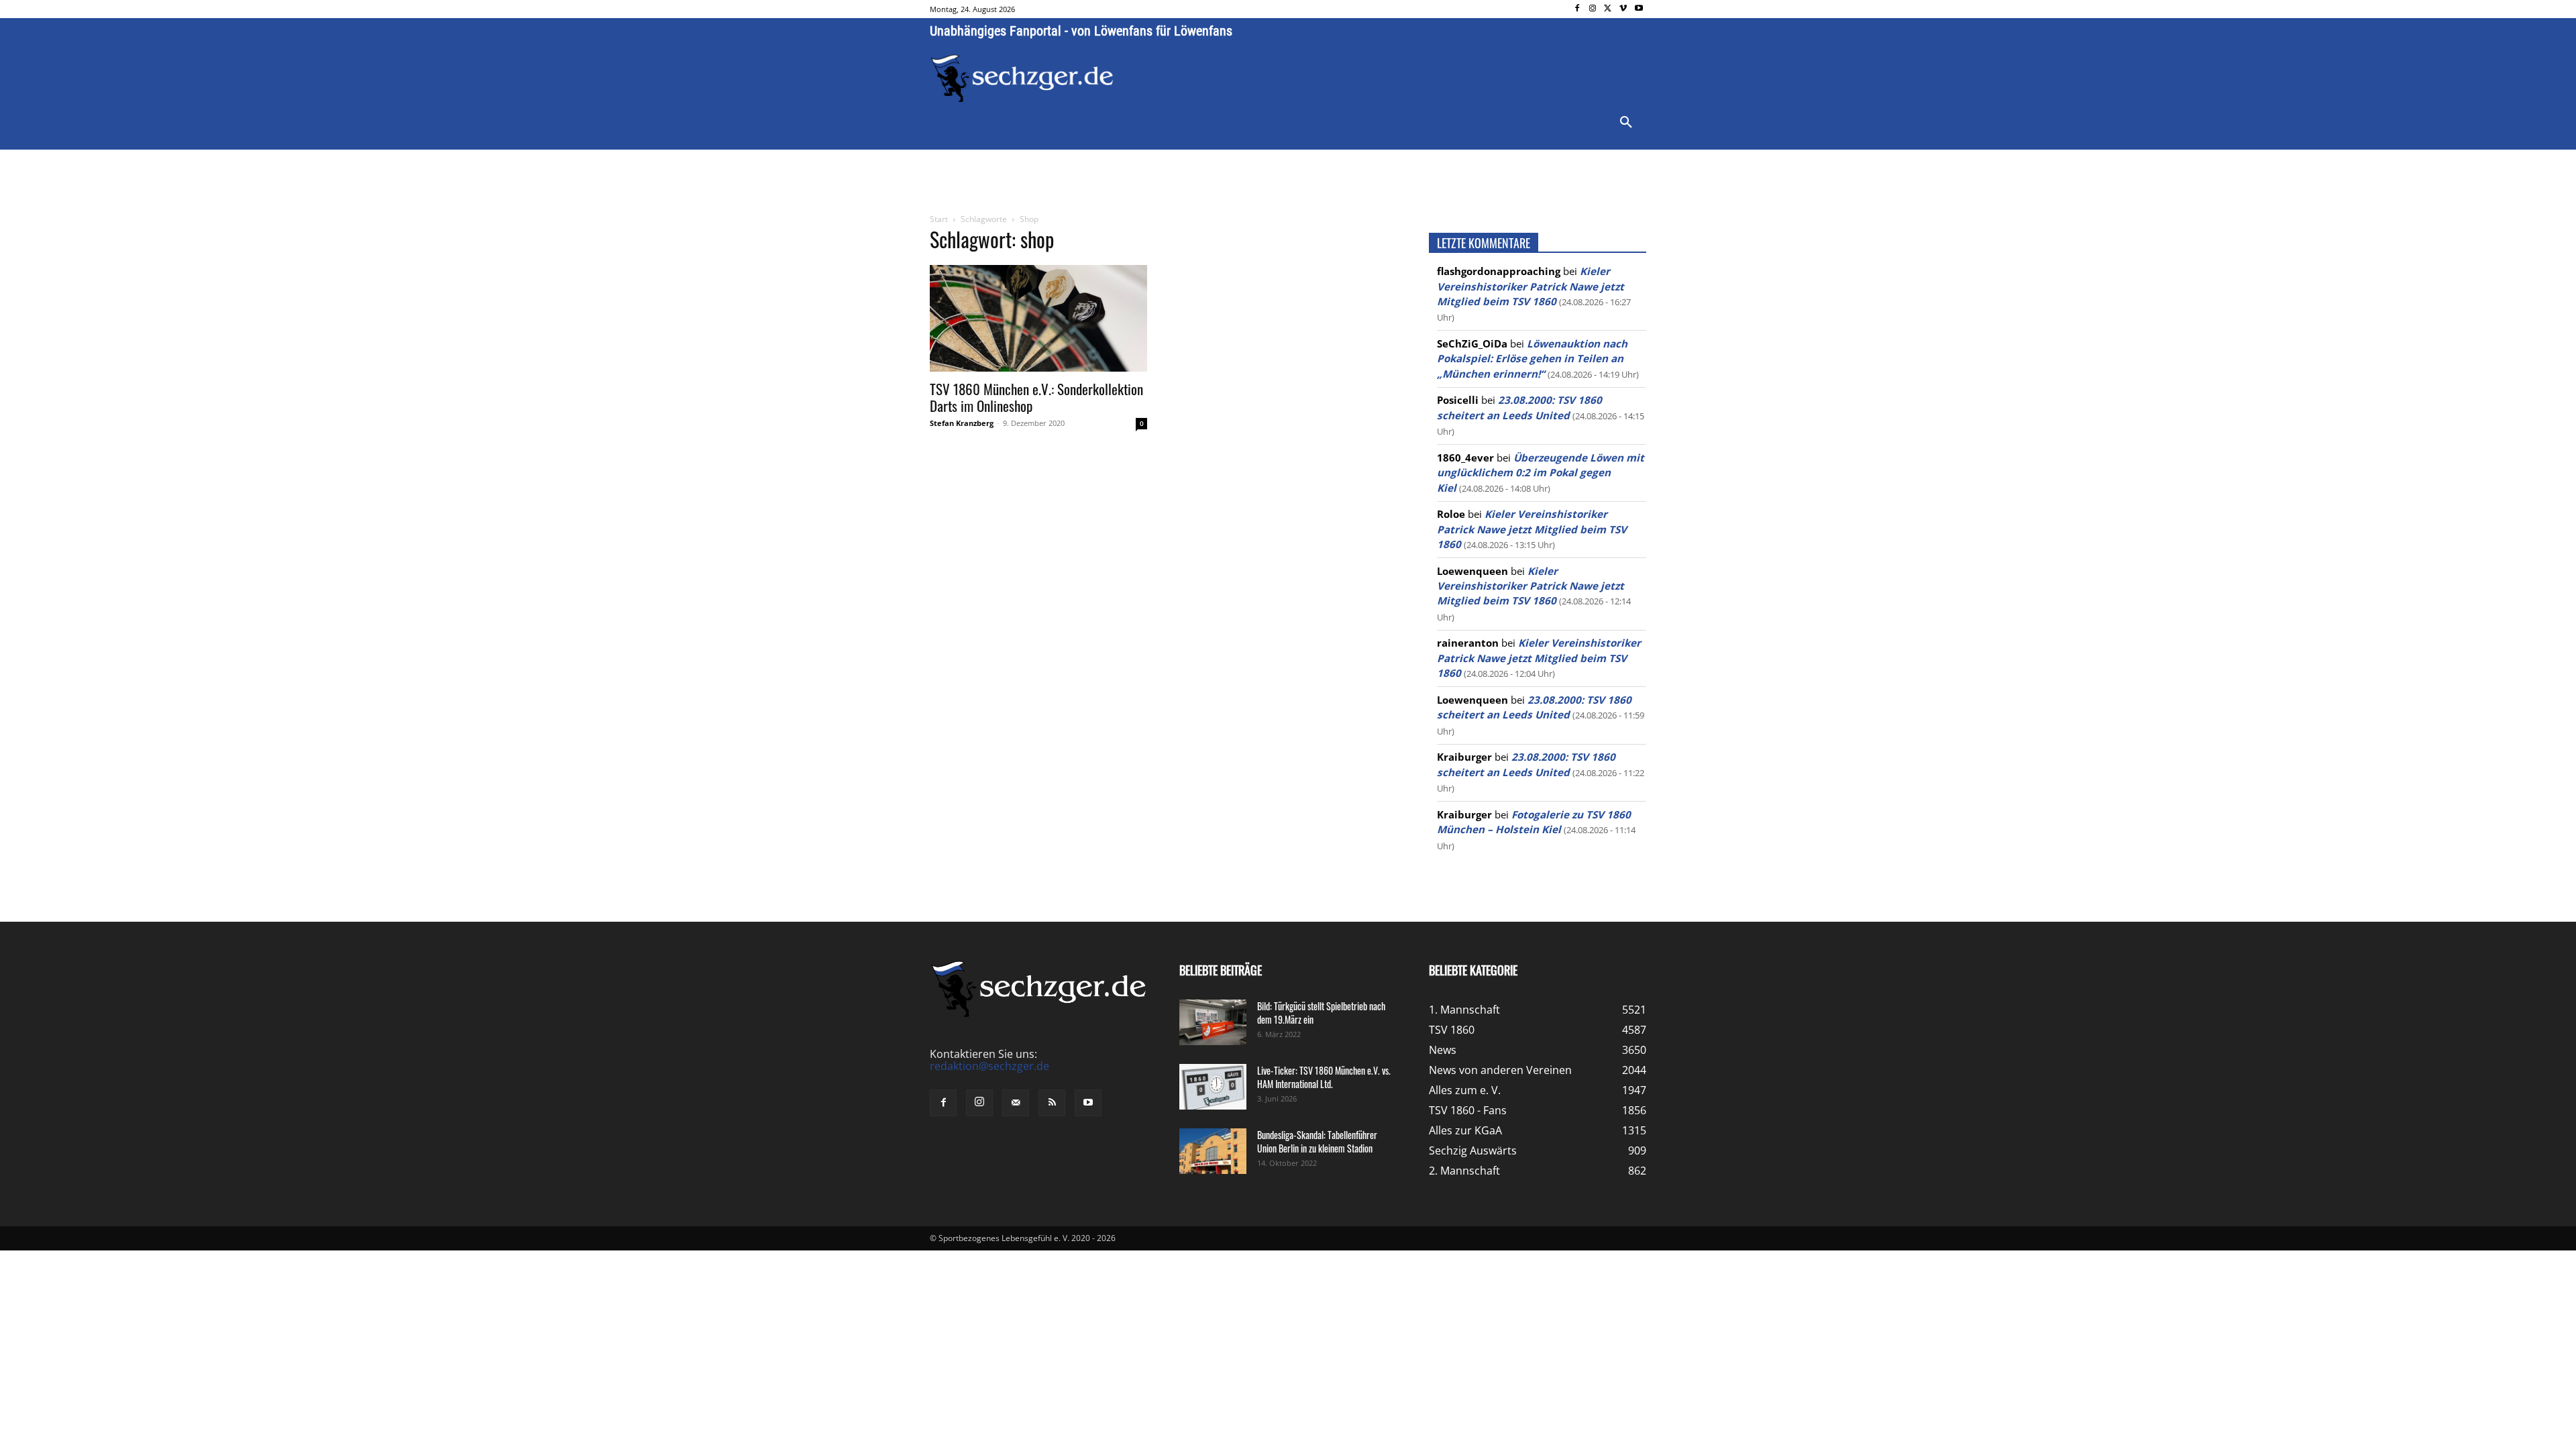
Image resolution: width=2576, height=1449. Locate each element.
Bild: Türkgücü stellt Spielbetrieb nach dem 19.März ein (1321, 1013)
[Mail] (1016, 1103)
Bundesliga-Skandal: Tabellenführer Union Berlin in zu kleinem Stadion (1317, 1141)
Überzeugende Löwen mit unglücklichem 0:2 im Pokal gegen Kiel (1541, 473)
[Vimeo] (1623, 9)
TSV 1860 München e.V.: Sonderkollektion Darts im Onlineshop (1036, 397)
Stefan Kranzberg (962, 423)
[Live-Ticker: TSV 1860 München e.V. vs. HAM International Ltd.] (1213, 1087)
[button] (1626, 123)
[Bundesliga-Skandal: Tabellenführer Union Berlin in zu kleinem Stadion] (1213, 1151)
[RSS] (1052, 1103)
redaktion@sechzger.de (989, 1066)
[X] (1608, 9)
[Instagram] (1593, 9)
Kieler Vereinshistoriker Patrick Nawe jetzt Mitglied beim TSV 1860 (1531, 286)
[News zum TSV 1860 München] (1022, 78)
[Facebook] (1577, 9)
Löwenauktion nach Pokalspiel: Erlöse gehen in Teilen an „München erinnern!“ (1532, 359)
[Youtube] (1639, 9)
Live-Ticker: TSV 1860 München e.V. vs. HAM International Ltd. (1324, 1077)
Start (939, 219)
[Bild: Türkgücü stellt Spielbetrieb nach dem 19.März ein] (1213, 1023)
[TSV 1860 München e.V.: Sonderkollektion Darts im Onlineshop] (1038, 318)
